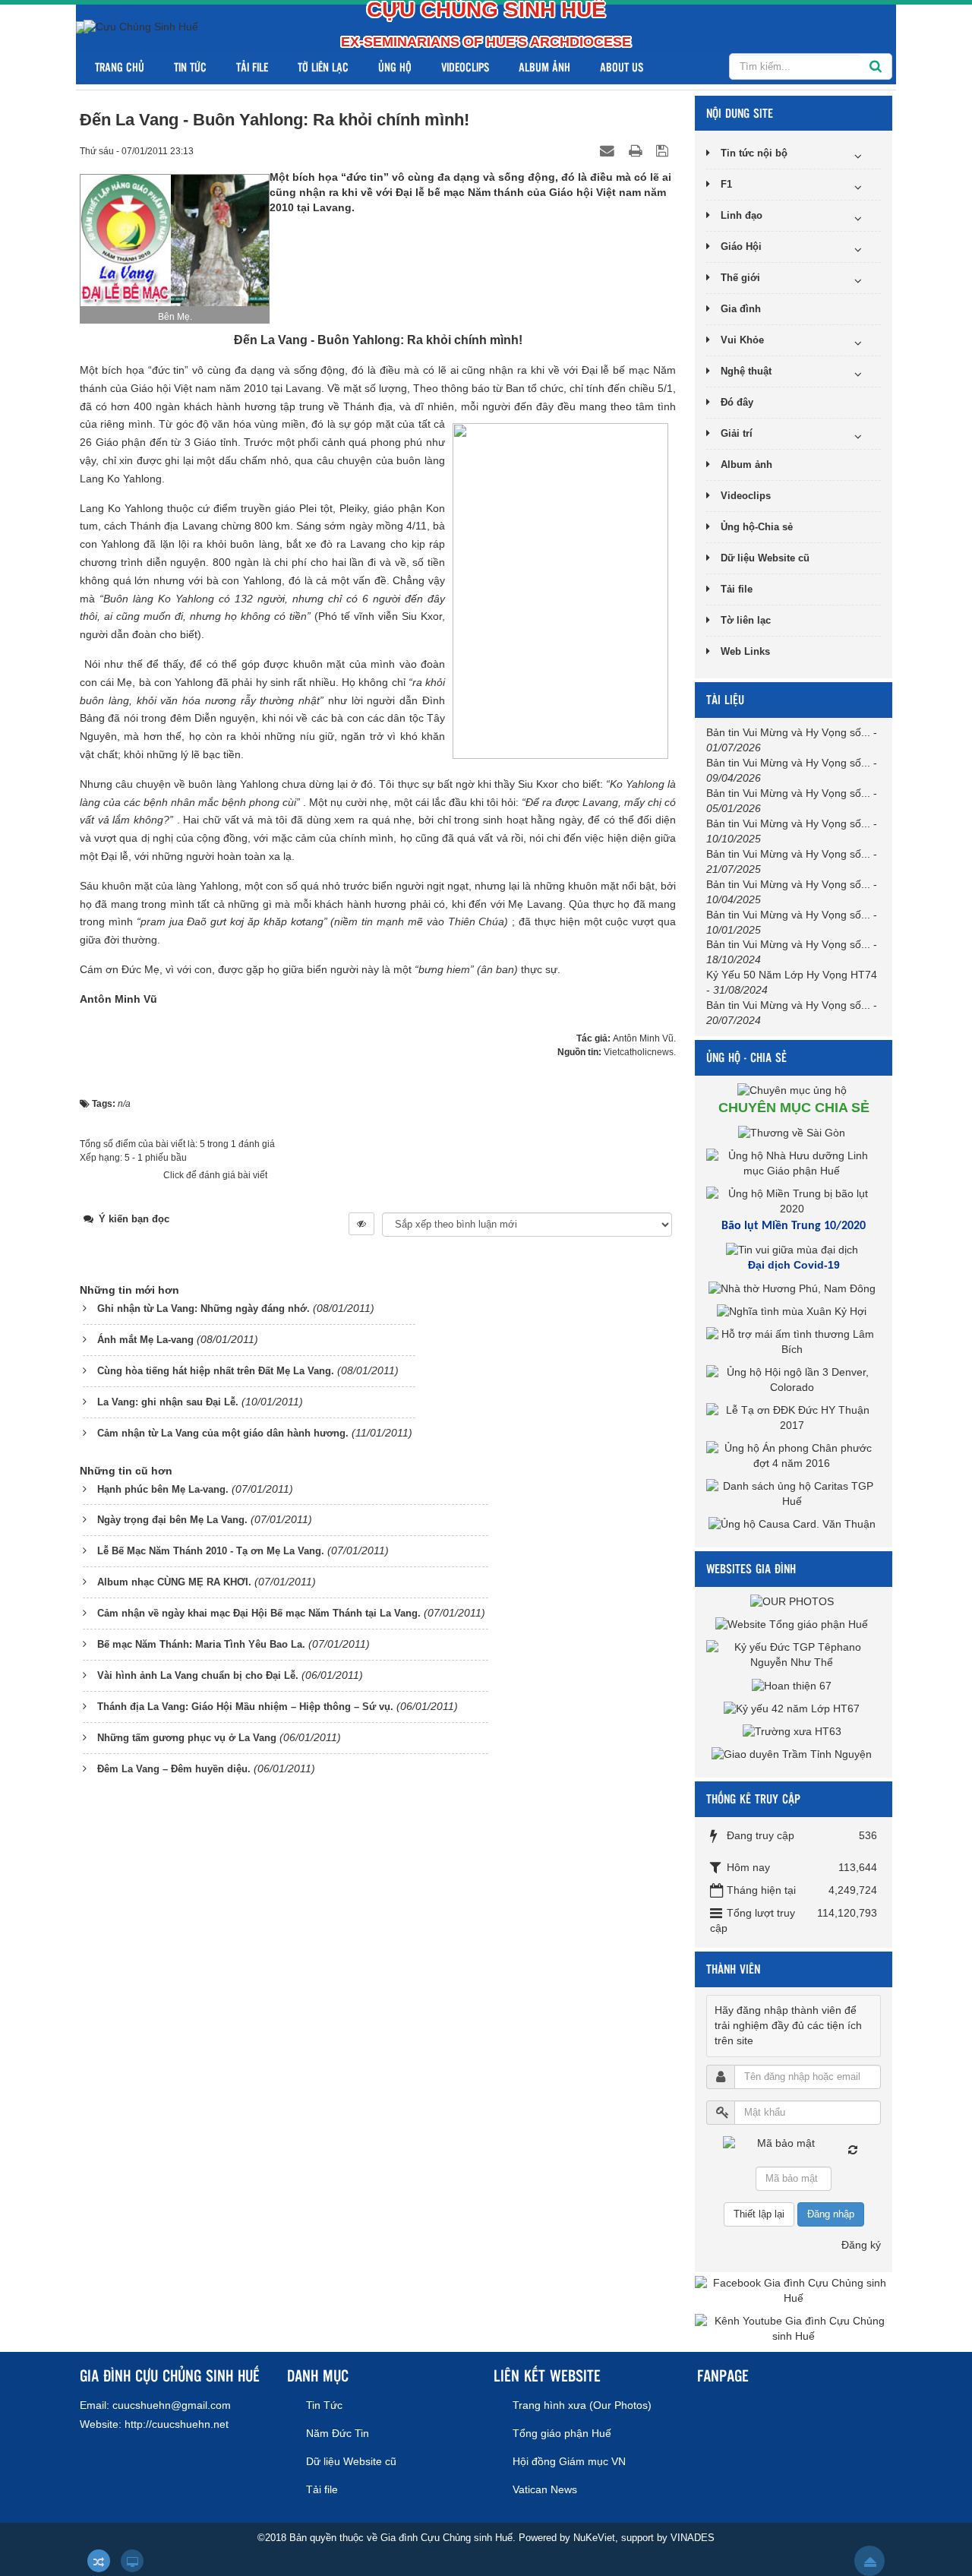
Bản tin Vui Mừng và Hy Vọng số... (788, 732)
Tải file (252, 66)
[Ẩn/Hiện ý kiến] (361, 1224)
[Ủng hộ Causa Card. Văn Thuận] (794, 1524)
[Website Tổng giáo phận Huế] (794, 1624)
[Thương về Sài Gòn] (794, 1133)
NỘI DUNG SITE (740, 113)
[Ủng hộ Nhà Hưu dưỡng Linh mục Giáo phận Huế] (794, 1163)
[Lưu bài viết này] (664, 150)
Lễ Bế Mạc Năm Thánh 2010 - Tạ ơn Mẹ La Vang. (211, 1551)
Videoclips (465, 66)
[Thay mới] (853, 2150)
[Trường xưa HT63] (794, 1731)
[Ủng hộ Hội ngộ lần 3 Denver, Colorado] (794, 1380)
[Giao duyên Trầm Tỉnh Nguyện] (794, 1754)
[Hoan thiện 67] (794, 1685)
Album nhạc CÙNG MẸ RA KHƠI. (174, 1582)
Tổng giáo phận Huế (562, 2433)
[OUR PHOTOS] (794, 1601)
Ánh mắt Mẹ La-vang (145, 1340)
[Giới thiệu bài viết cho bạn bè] (609, 150)
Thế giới (740, 278)
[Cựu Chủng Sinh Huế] (141, 27)
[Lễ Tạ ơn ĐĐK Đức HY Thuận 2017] (794, 1418)
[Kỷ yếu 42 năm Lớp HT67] (794, 1708)
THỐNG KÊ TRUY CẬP (753, 1798)
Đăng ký (861, 2245)
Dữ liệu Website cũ (765, 558)
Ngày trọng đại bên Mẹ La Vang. (172, 1520)
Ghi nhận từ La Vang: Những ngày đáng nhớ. (204, 1309)
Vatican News (545, 2489)
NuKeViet (594, 2538)
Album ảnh (544, 66)
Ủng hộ (395, 66)
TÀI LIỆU (725, 699)
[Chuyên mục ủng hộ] (794, 1090)
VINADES (693, 2538)
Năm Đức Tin (338, 2433)
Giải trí (737, 433)
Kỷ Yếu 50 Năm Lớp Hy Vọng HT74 (792, 975)
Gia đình (741, 309)
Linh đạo (742, 215)
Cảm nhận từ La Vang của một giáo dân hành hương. (223, 1433)
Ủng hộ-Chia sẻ (757, 527)
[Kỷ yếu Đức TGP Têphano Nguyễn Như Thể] (794, 1655)
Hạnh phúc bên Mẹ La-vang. (163, 1489)
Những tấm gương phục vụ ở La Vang (187, 1738)
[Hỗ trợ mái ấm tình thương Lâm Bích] (794, 1342)
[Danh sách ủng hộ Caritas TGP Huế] (794, 1493)
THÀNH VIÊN (733, 1969)
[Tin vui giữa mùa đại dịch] (794, 1250)
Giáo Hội (741, 247)
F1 (726, 184)
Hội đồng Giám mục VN (569, 2461)
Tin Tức (190, 66)
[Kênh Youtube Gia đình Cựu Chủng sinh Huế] (794, 2328)
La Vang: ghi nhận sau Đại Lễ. (168, 1402)
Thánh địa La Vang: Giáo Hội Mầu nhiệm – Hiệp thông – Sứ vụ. (245, 1707)
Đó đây (737, 402)
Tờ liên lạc (323, 66)
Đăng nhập (831, 2214)
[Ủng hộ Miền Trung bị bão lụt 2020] (794, 1201)
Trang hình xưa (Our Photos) (582, 2405)
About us (622, 66)
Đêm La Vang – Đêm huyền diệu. (174, 1769)
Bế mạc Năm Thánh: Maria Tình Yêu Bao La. (201, 1644)
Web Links (745, 651)
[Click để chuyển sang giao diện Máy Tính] (132, 2561)
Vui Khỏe (742, 340)
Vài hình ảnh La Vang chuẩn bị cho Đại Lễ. (198, 1675)
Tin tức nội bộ (754, 153)
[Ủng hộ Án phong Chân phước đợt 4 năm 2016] (794, 1456)
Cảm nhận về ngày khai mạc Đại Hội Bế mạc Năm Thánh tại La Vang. (259, 1613)
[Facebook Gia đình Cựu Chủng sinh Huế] (794, 2290)
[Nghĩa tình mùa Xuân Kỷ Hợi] (794, 1311)
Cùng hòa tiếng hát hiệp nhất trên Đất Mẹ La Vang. (216, 1371)
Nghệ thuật (746, 371)
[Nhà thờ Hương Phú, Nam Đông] (794, 1288)
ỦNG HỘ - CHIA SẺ (746, 1057)
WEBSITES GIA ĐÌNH (751, 1568)
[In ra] (637, 150)
